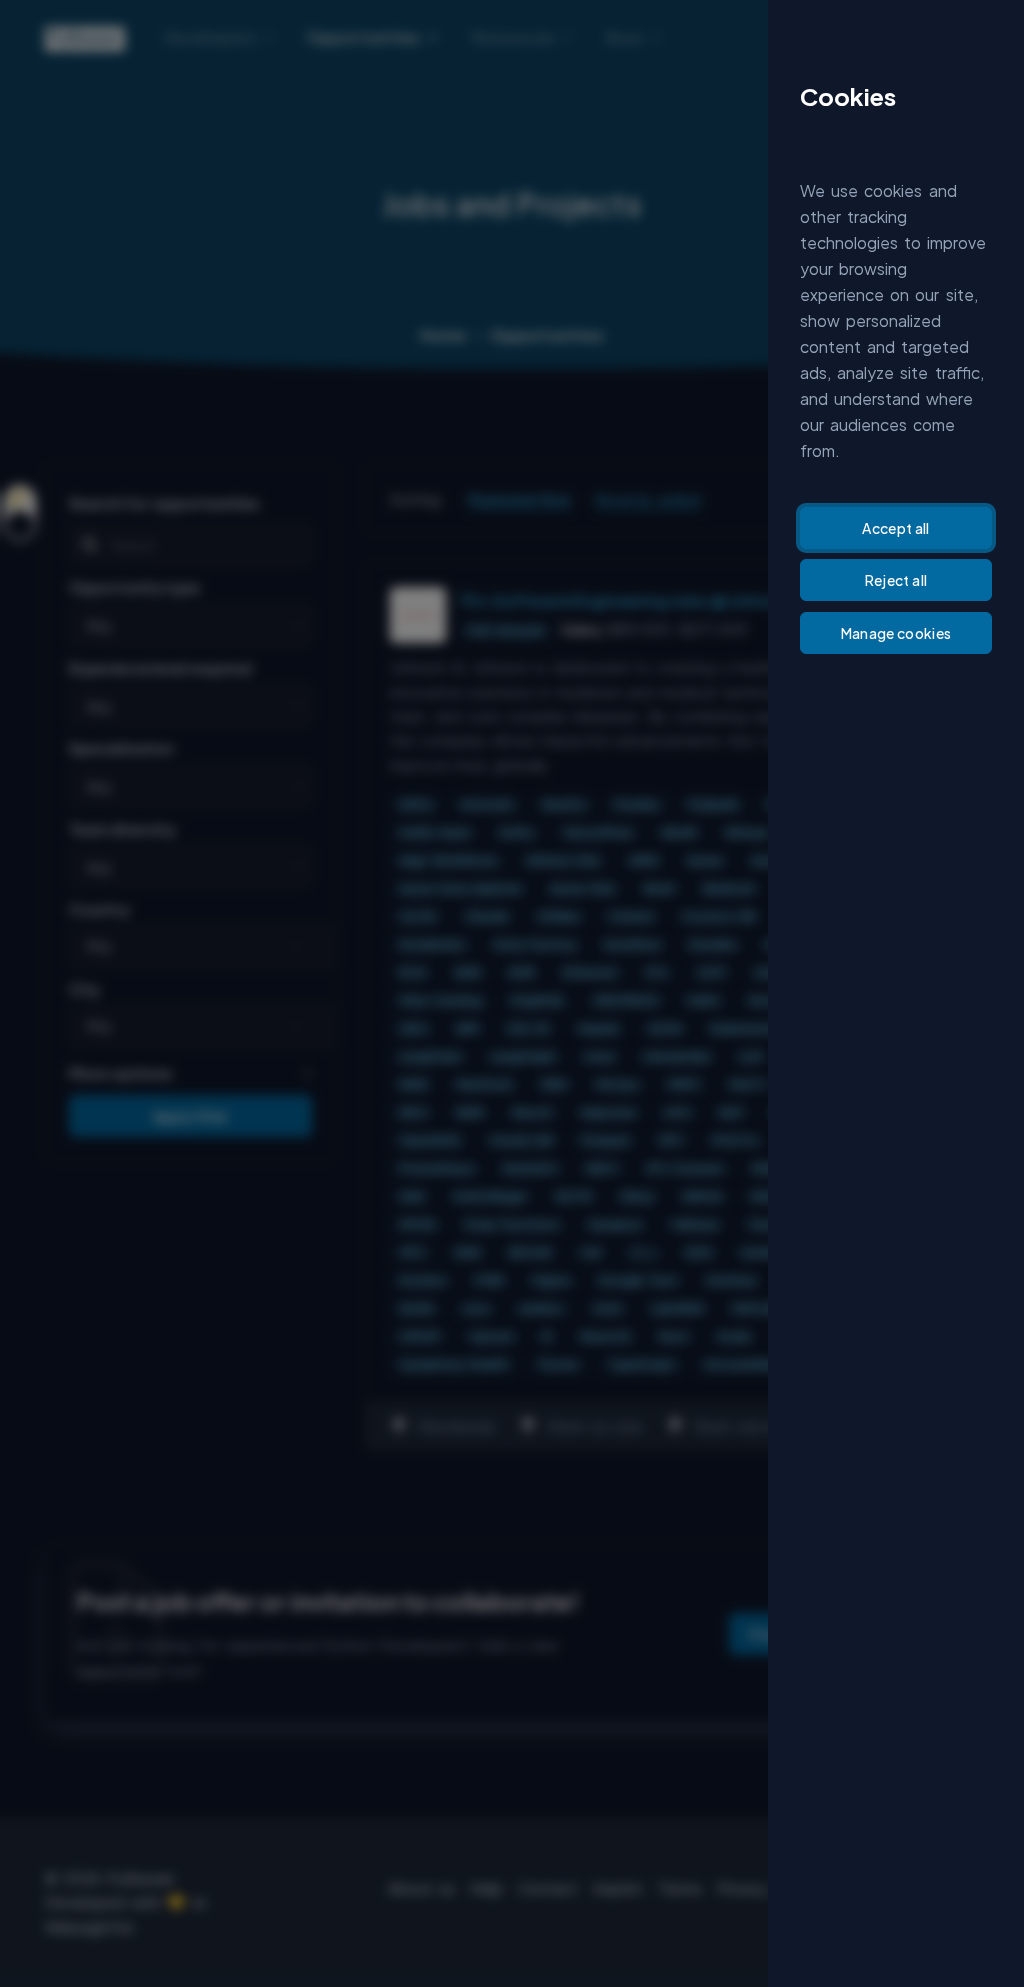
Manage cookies (896, 633)
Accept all (896, 528)
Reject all (896, 580)
